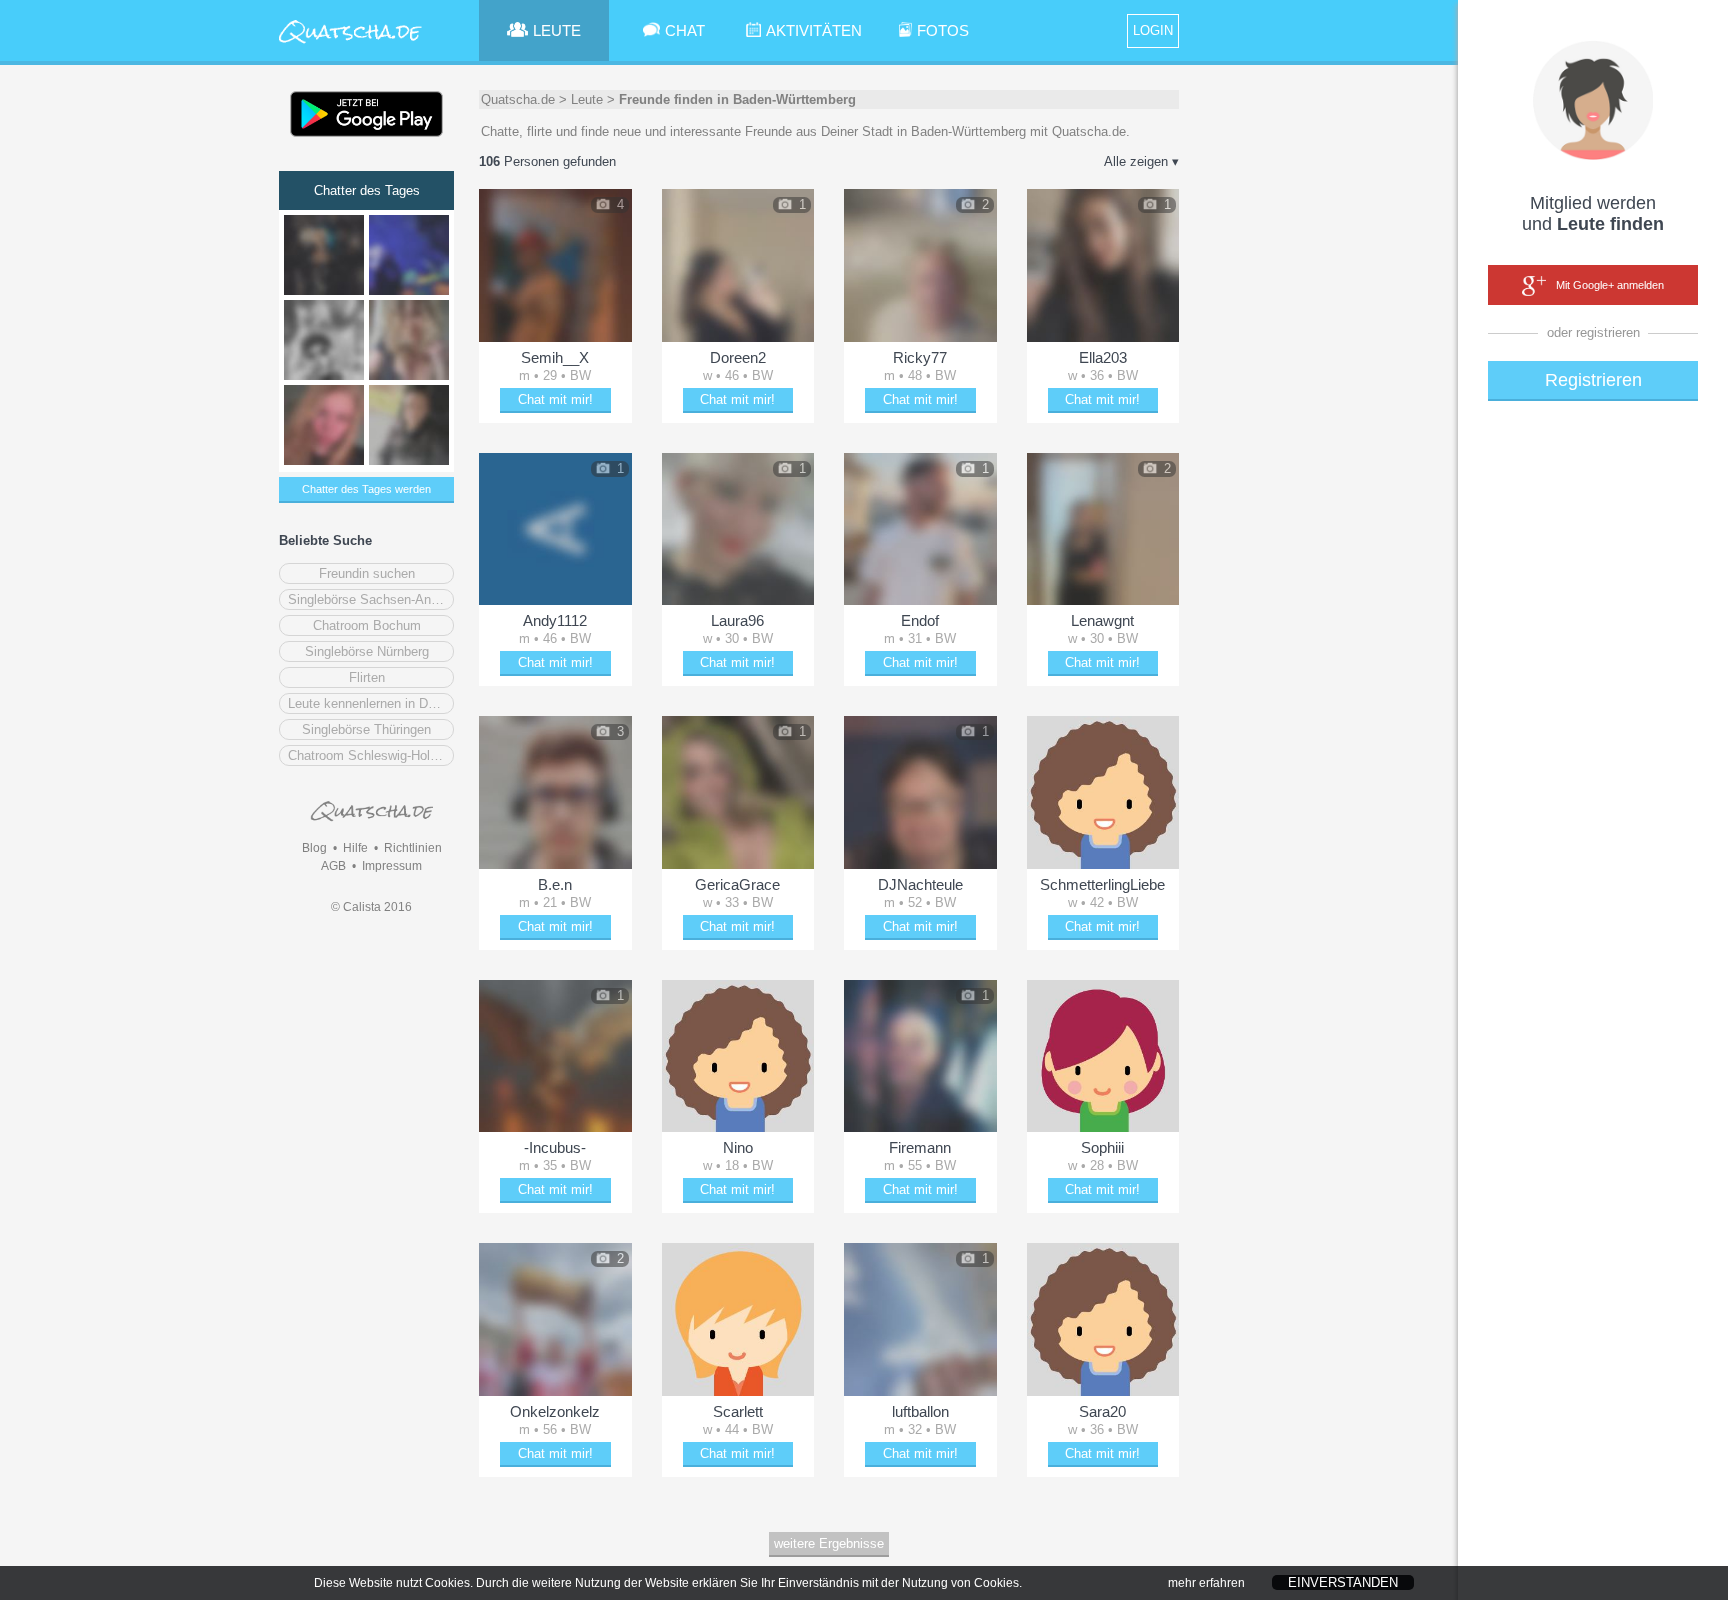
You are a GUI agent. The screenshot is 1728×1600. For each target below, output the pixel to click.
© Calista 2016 (371, 907)
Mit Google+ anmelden (1610, 285)
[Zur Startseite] (351, 44)
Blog (314, 848)
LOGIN (1153, 30)
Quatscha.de (518, 99)
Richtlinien (413, 848)
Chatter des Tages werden (366, 489)
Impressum (392, 866)
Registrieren (1593, 380)
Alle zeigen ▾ (1141, 161)
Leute (587, 99)
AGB (333, 866)
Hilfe (355, 848)
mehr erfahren (1206, 1583)
